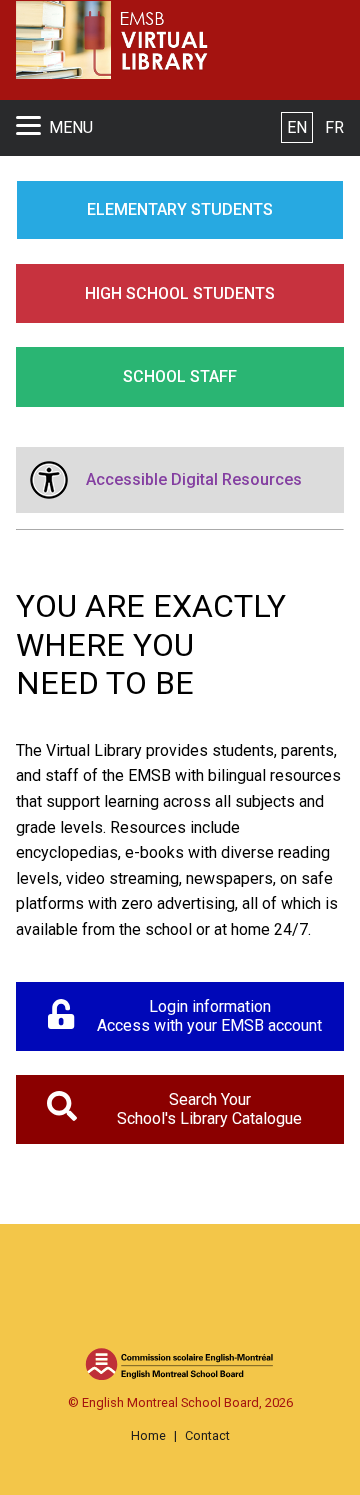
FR (334, 127)
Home (148, 1435)
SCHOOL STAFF (180, 376)
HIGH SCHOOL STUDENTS (180, 293)
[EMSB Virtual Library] (128, 40)
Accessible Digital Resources (194, 479)
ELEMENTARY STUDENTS (180, 209)
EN (297, 127)
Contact (207, 1435)
